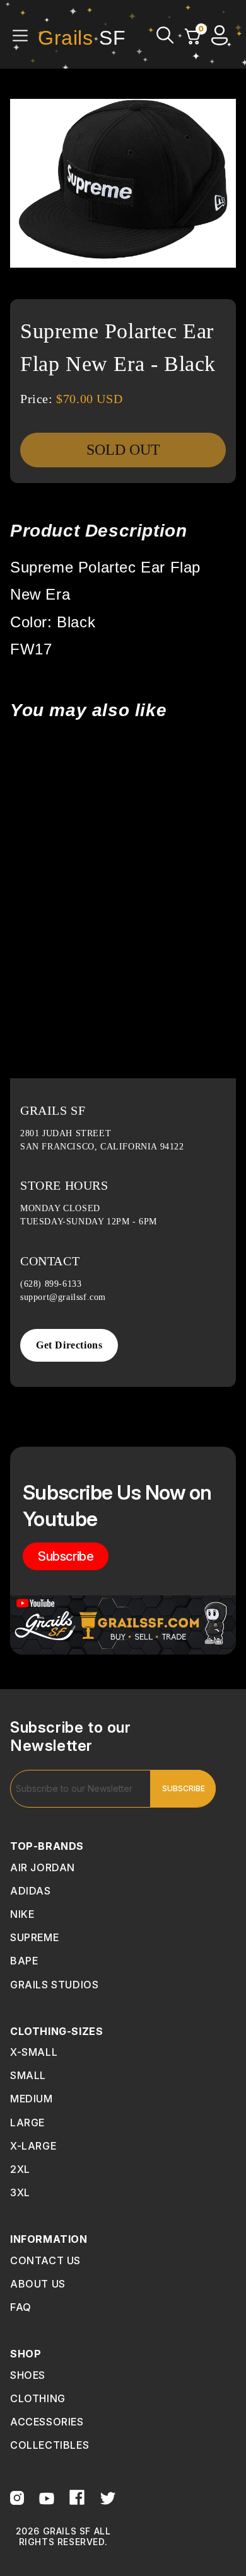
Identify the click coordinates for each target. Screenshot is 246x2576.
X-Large (33, 2146)
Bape (24, 1961)
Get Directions (69, 1345)
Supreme (34, 1937)
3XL (20, 2192)
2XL (20, 2169)
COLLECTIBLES (50, 2445)
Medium (32, 2099)
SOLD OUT (123, 450)
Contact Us (45, 2260)
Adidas (31, 1891)
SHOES (28, 2375)
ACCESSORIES (47, 2422)
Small (28, 2075)
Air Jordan (43, 1867)
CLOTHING (38, 2398)
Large (27, 2123)
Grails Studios (54, 1985)
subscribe (66, 1556)
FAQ (21, 2307)
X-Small (34, 2052)
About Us (38, 2284)
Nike (22, 1914)
